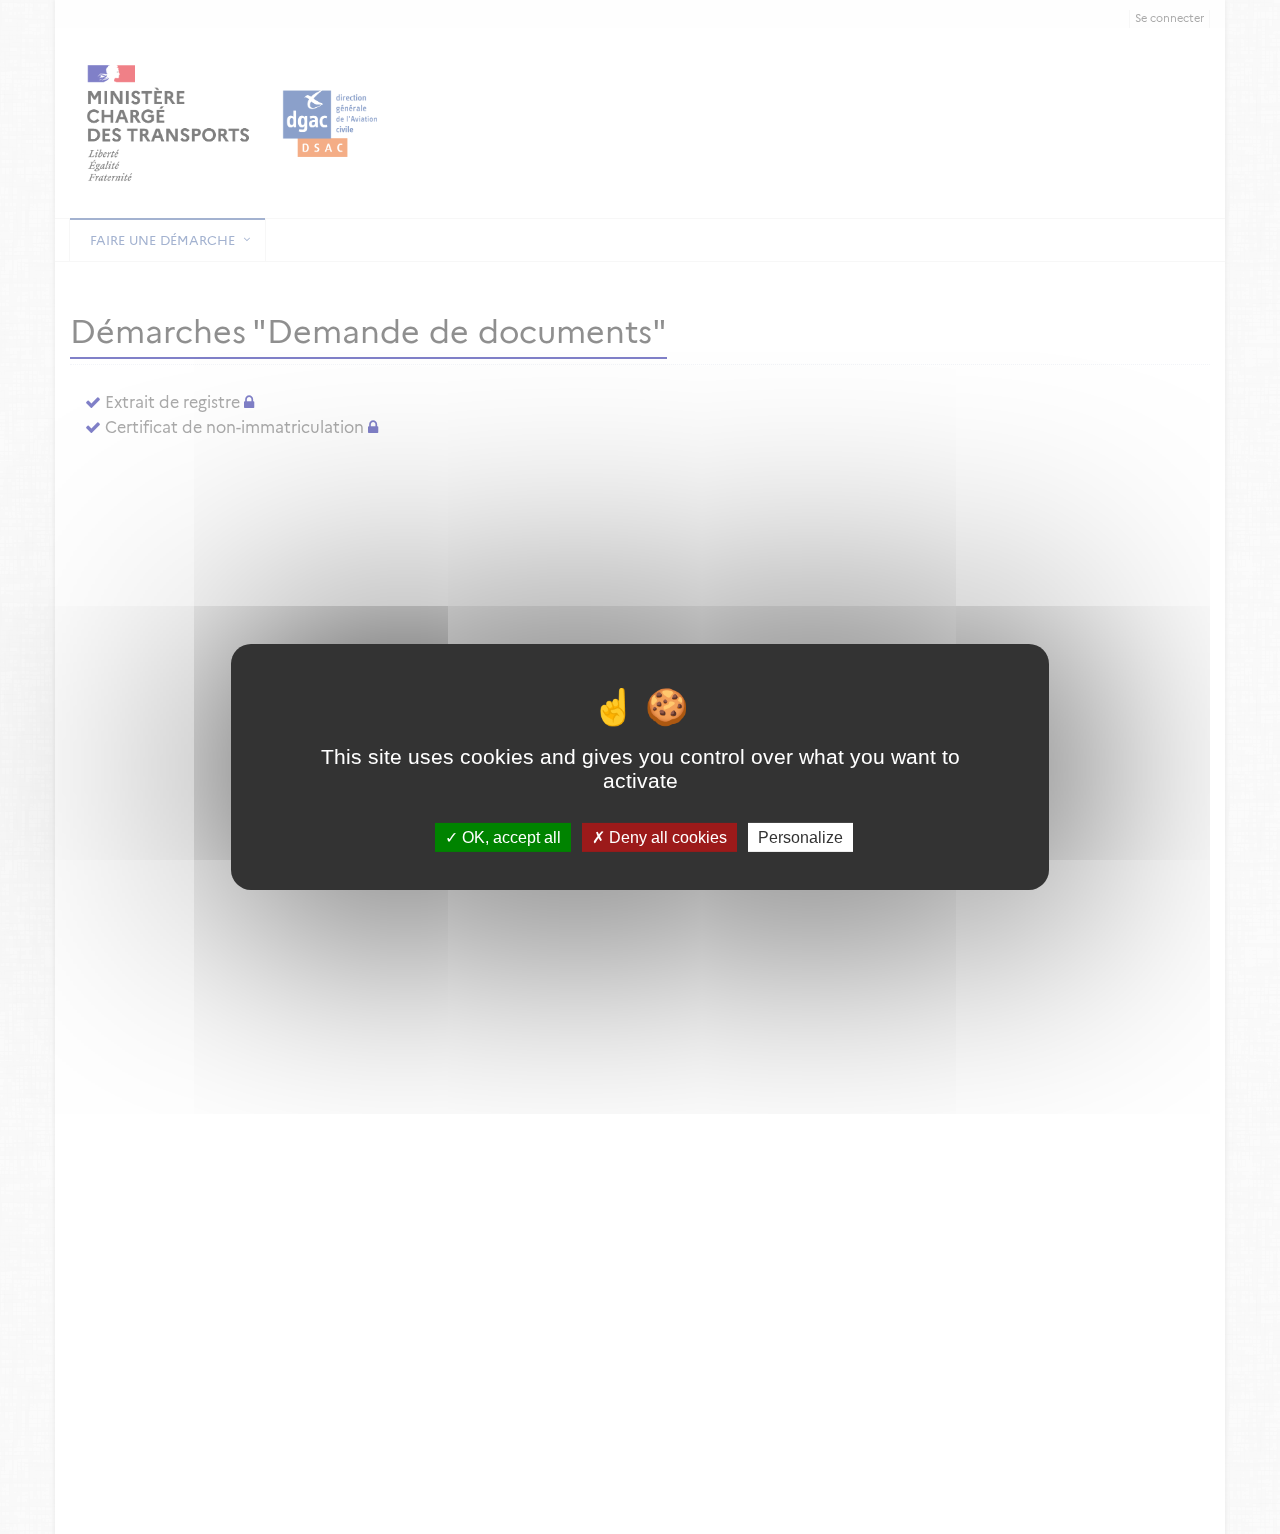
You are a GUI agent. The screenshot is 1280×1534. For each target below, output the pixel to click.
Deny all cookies (666, 837)
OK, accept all (509, 837)
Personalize (800, 837)
